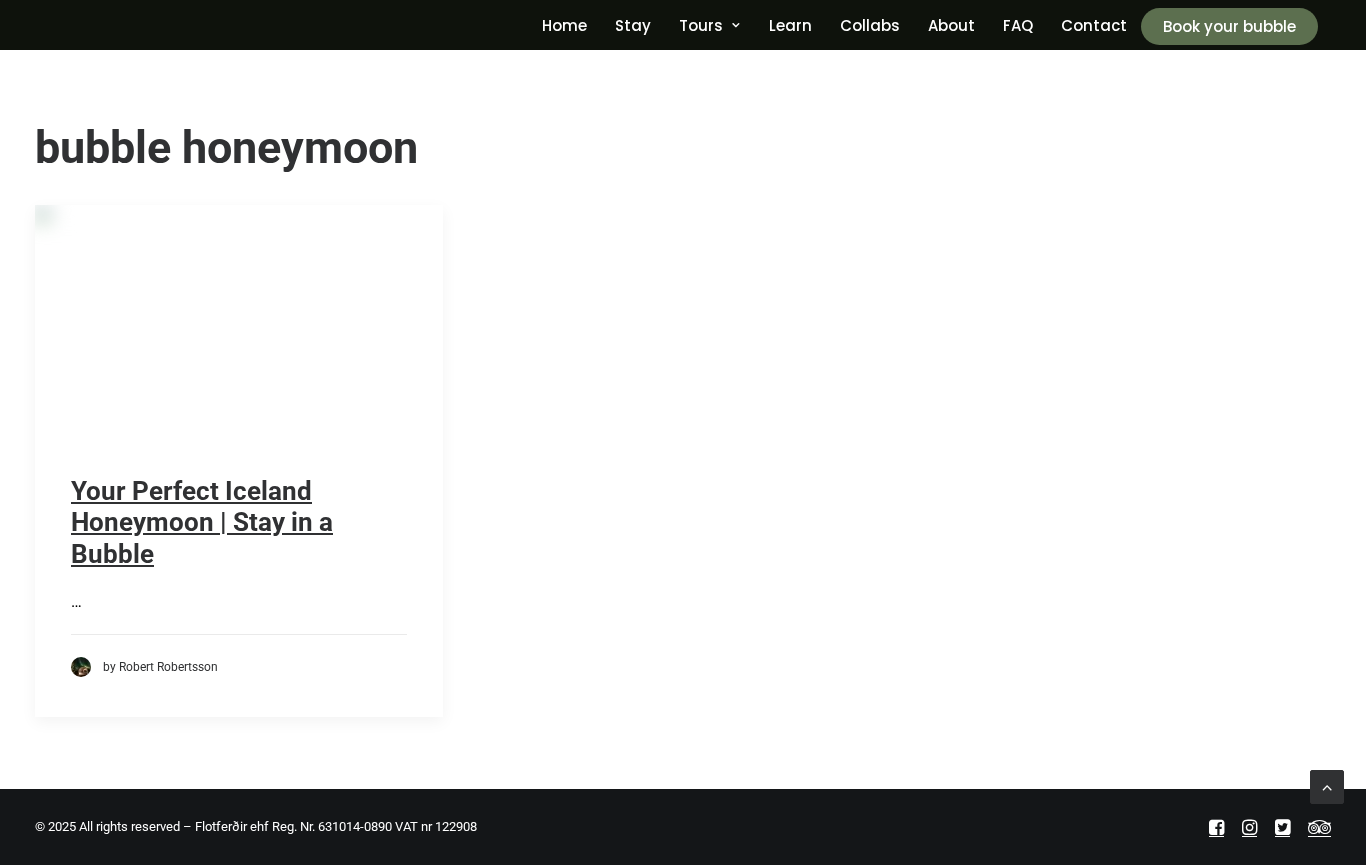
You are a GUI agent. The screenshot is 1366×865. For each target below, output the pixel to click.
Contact (1094, 25)
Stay (633, 25)
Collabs (870, 25)
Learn (790, 25)
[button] (239, 340)
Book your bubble (1229, 26)
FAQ (1018, 25)
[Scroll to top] (1327, 785)
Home (564, 25)
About (951, 25)
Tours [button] (701, 25)
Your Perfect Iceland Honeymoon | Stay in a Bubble (202, 522)
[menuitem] (564, 25)
